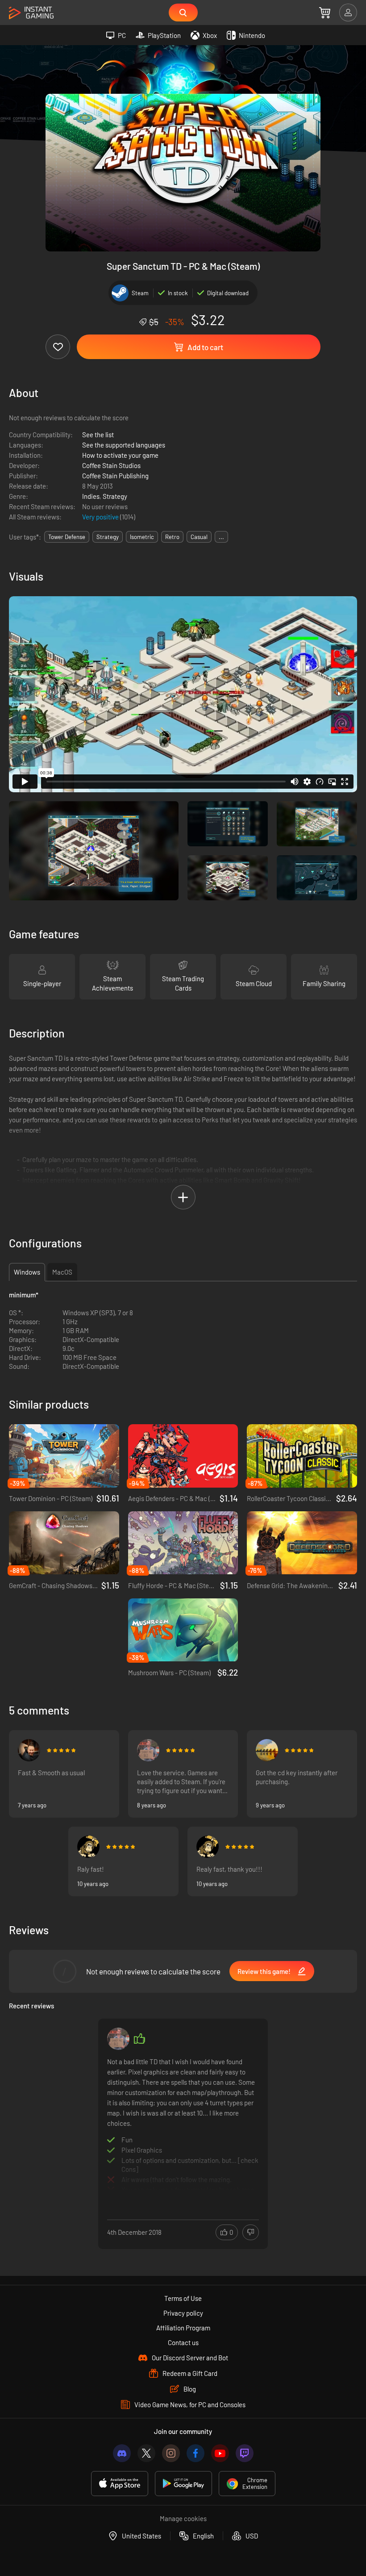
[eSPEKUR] (267, 1750)
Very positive (101, 517)
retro (172, 537)
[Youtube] (220, 2453)
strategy (108, 537)
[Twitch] (245, 2453)
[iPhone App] (120, 2484)
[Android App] (183, 2484)
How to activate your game (120, 455)
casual (199, 537)
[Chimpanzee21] (88, 1847)
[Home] (31, 13)
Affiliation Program (183, 2328)
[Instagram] (171, 2453)
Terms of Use (183, 2298)
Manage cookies (183, 2518)
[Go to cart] (325, 13)
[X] (146, 2453)
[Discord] (122, 2453)
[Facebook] (195, 2453)
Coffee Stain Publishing (115, 476)
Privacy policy (183, 2313)
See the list (98, 435)
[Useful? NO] (251, 2232)
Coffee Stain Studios (111, 465)
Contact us (183, 2342)
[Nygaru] (29, 1750)
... (221, 537)
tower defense (67, 537)
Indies (91, 496)
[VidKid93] (148, 1750)
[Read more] (183, 2124)
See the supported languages (124, 445)
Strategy (115, 496)
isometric (142, 537)
